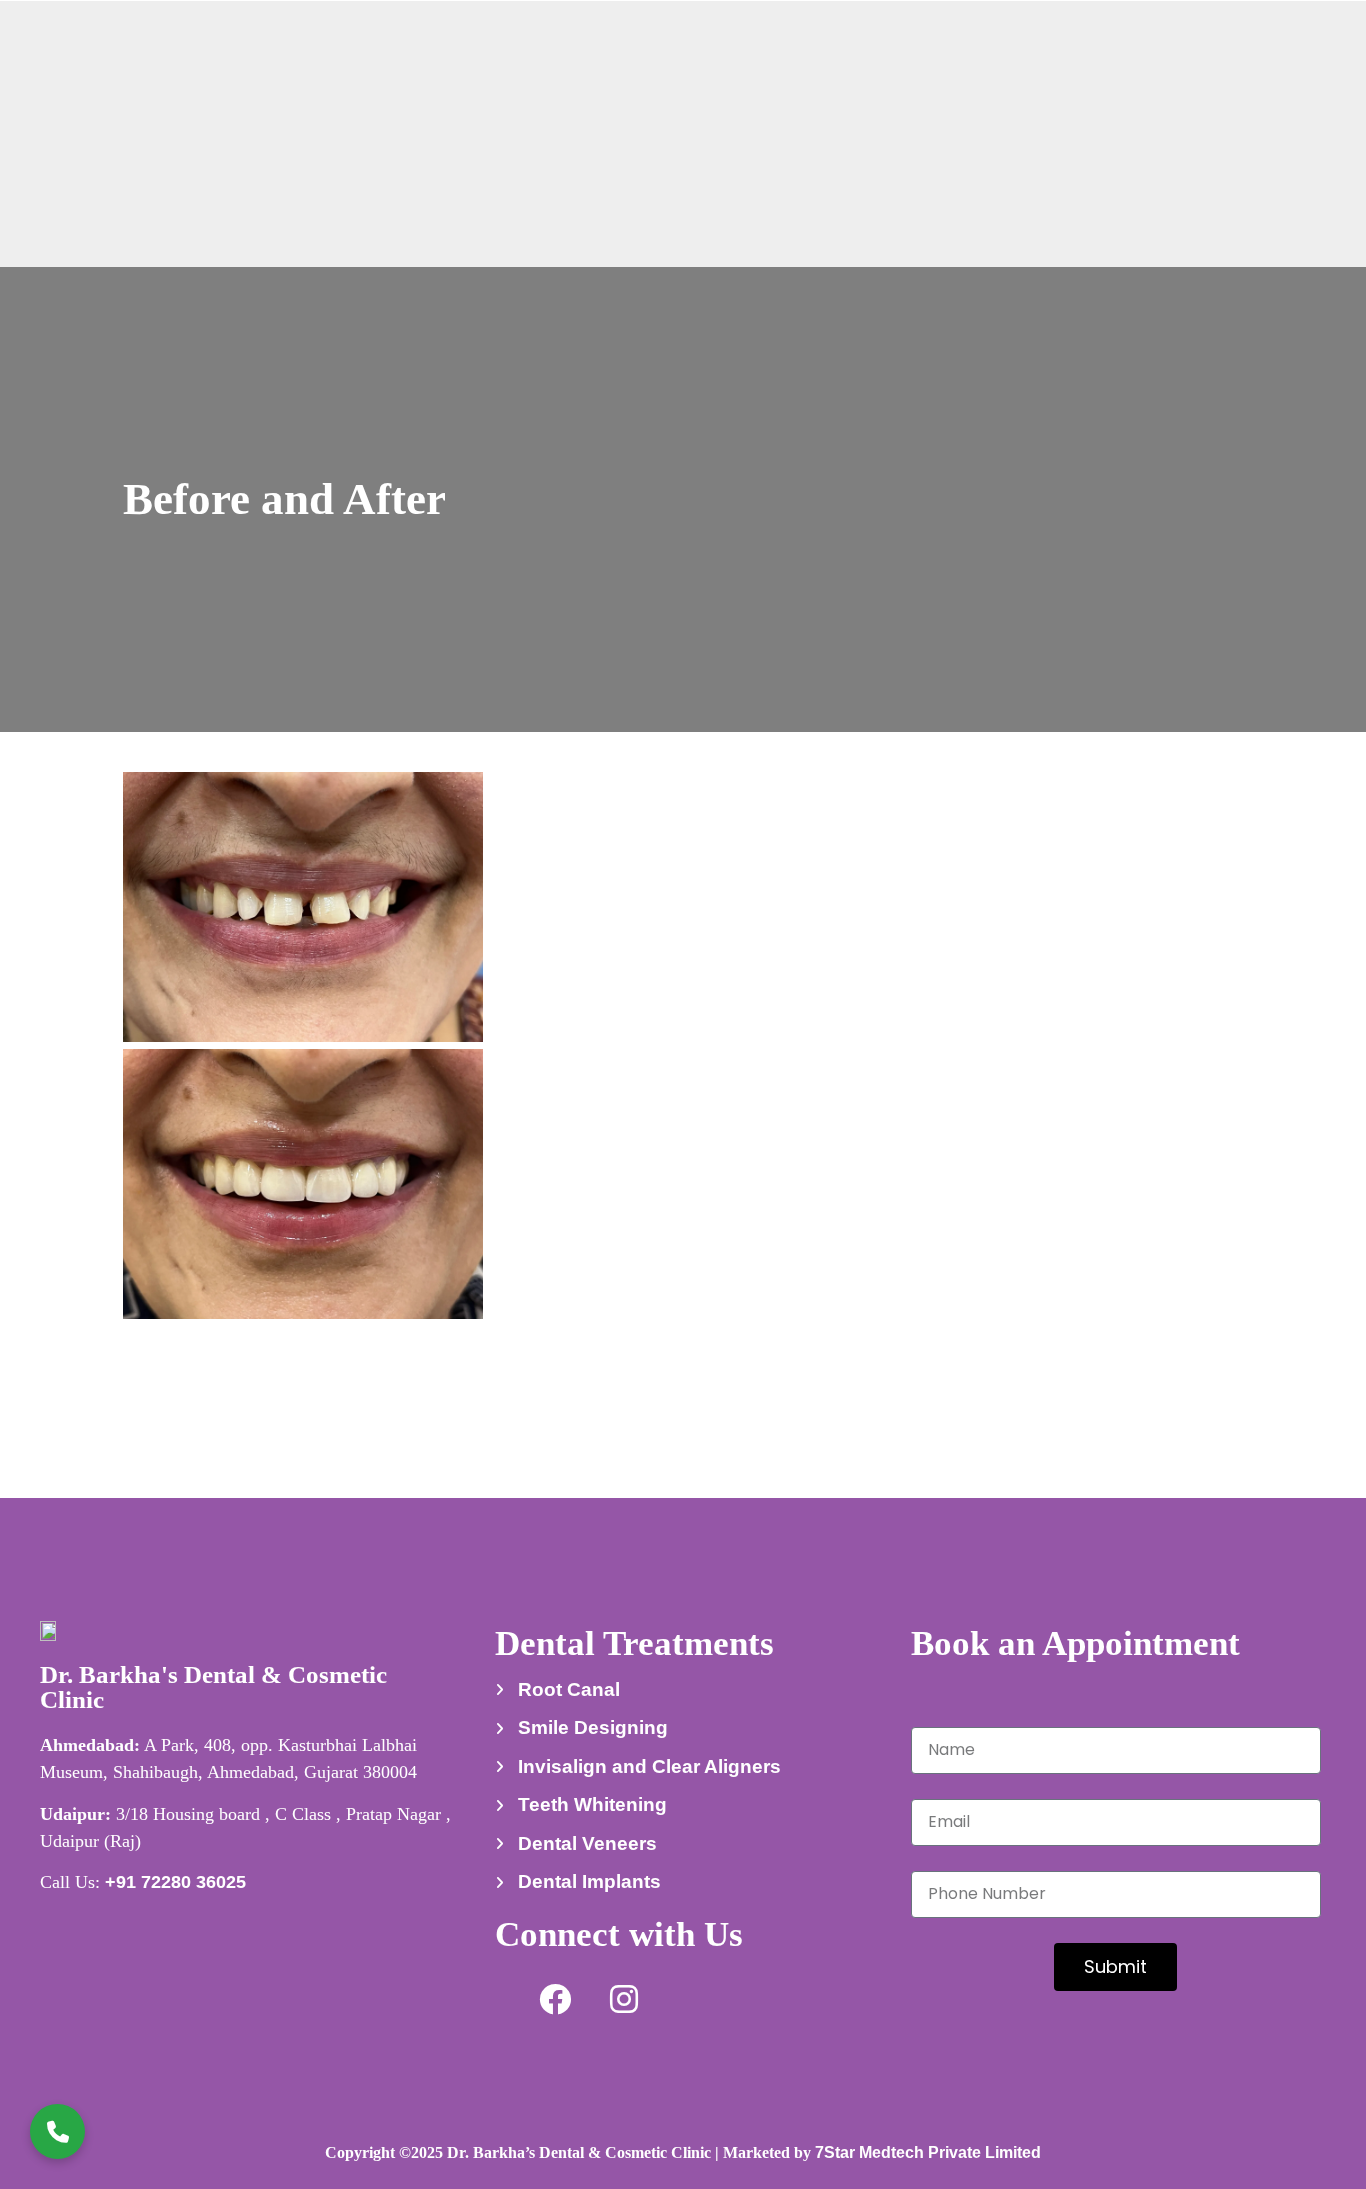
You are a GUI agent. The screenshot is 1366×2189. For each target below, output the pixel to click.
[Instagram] (624, 1999)
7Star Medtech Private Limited (928, 2152)
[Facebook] (555, 1999)
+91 (175, 1882)
